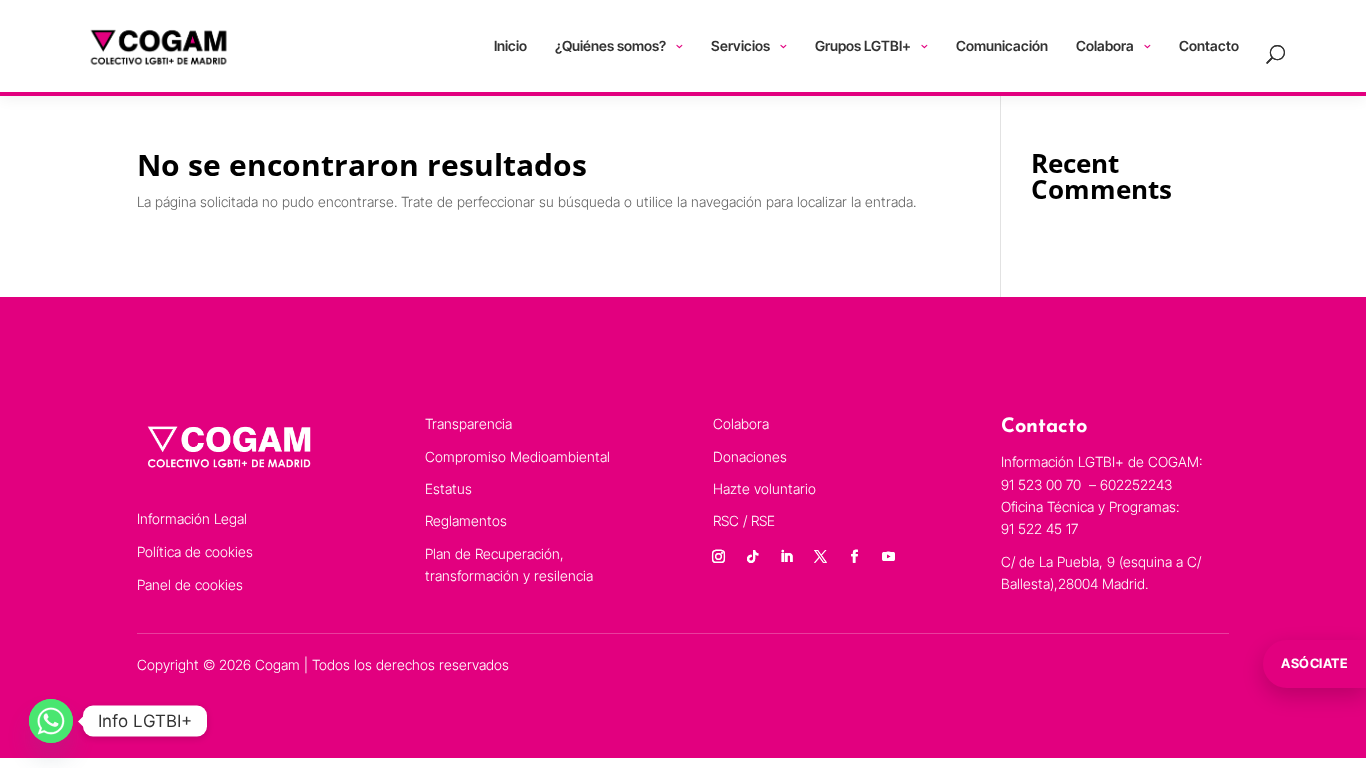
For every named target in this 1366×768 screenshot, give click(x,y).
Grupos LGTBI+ (863, 45)
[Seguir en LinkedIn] (786, 557)
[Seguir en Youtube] (888, 557)
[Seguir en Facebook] (854, 557)
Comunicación (1002, 45)
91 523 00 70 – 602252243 (1088, 484)
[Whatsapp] (51, 721)
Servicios (740, 45)
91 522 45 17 (1039, 528)
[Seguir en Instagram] (718, 557)
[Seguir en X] (820, 557)
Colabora (1105, 45)
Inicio (510, 45)
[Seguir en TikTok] (752, 557)
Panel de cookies (190, 584)
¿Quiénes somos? (610, 45)
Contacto (1209, 45)
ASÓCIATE (1314, 663)
